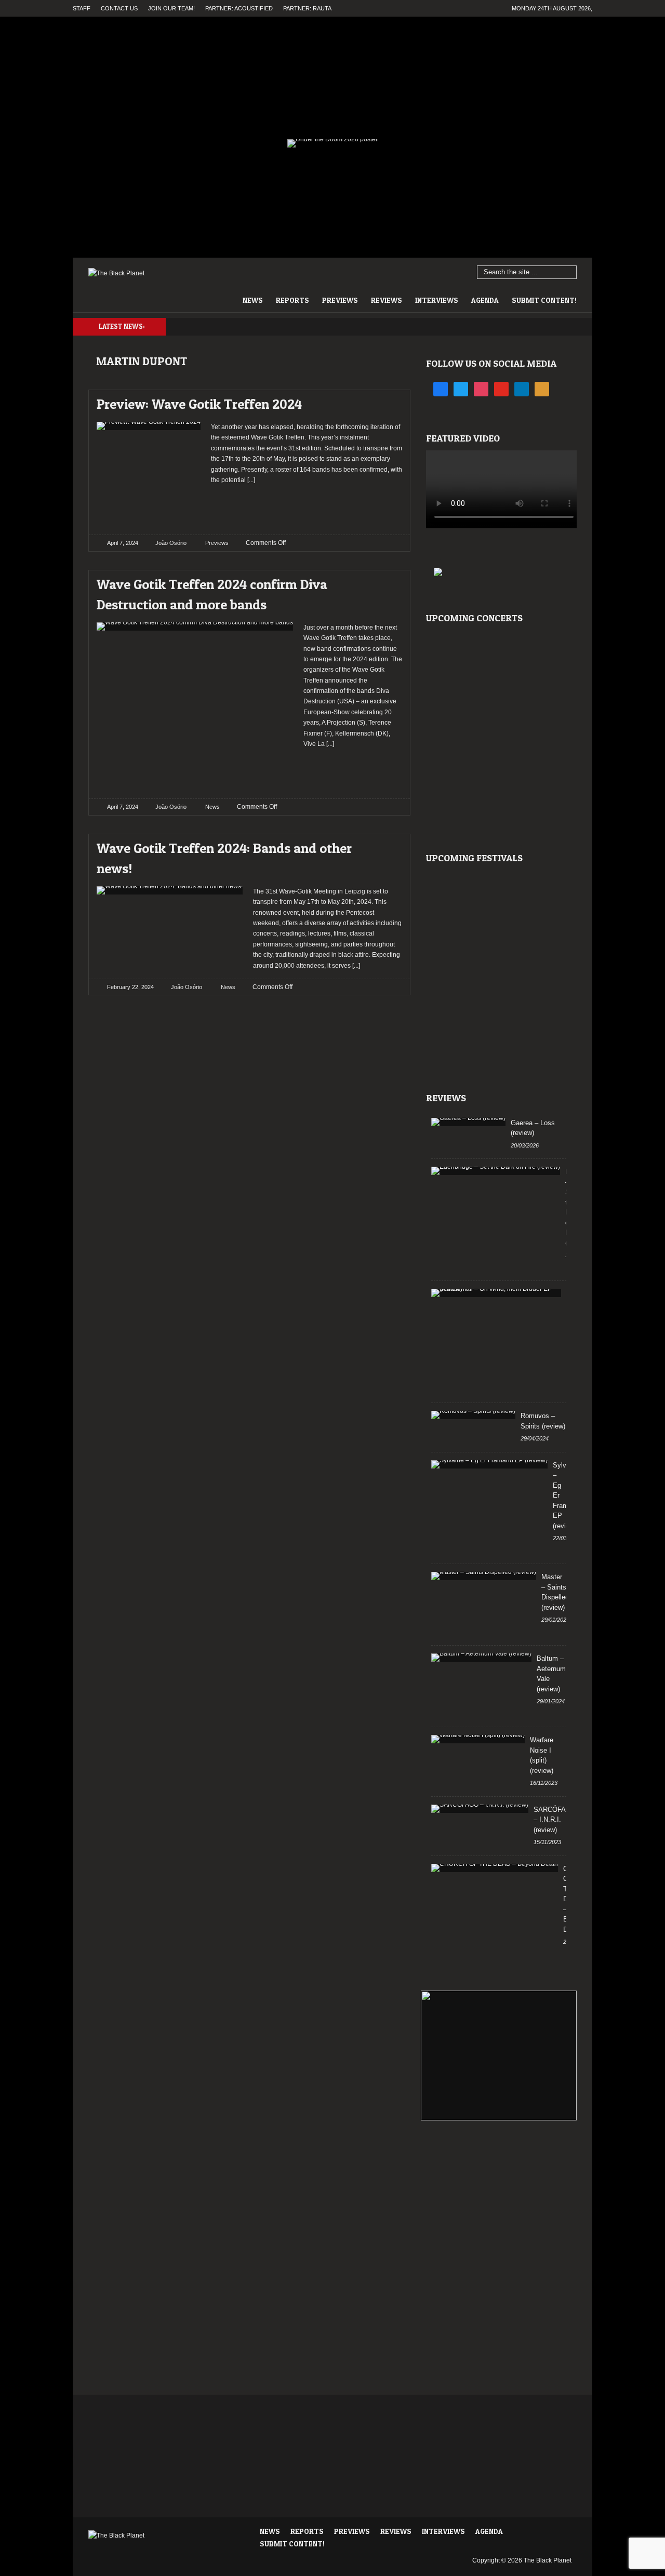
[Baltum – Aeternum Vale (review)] (481, 1658)
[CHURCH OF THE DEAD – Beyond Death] (495, 1868)
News (253, 300)
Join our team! (171, 8)
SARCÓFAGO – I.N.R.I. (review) (555, 1820)
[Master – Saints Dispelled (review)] (484, 1576)
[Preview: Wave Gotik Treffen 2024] (385, 401)
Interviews (437, 300)
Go (569, 273)
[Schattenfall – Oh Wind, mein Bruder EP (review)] (496, 1293)
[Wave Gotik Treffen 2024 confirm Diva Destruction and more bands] (385, 582)
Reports (292, 300)
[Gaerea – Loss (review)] (468, 1122)
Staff (82, 8)
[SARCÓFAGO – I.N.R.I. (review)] (480, 1809)
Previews (340, 300)
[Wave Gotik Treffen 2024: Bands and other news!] (385, 845)
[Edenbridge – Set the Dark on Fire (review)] (496, 1171)
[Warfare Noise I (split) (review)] (478, 1739)
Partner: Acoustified (239, 8)
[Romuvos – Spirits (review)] (473, 1415)
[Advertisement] (307, 506)
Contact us (119, 8)
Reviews (387, 300)
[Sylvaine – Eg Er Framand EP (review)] (489, 1464)
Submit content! (544, 300)
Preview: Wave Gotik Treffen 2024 (199, 404)
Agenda (485, 300)
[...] (250, 480)
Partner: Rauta (307, 8)
